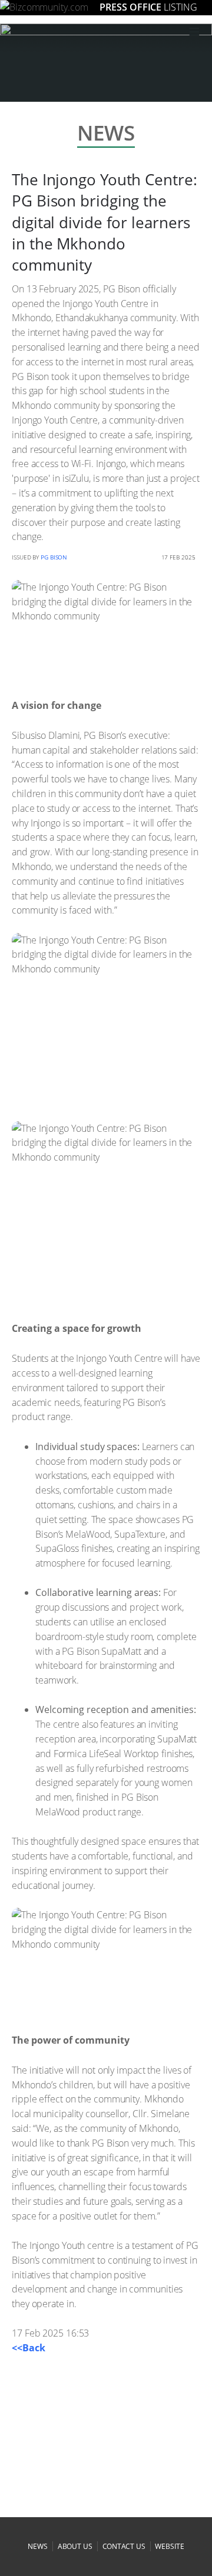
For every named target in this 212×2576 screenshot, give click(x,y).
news (38, 2546)
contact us (124, 2546)
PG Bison (54, 557)
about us (75, 2546)
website (169, 2546)
